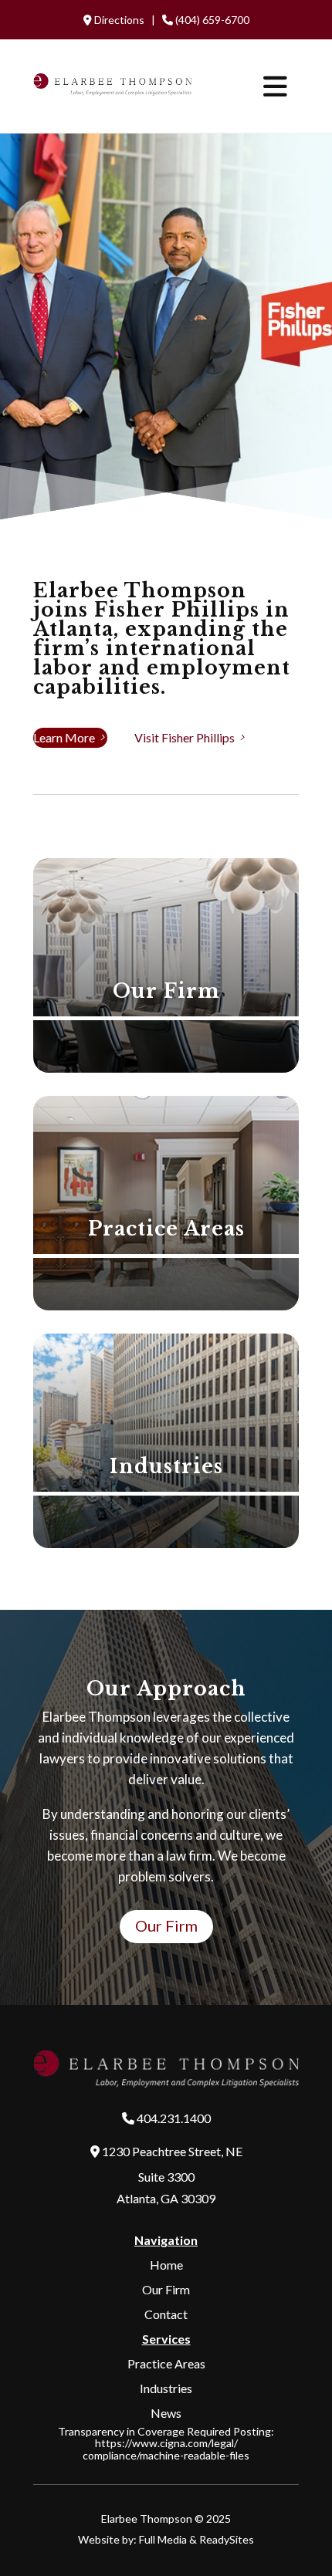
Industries (166, 2388)
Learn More (70, 737)
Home (166, 2265)
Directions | (126, 20)
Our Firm (166, 1925)
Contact (166, 2314)
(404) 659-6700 (211, 20)
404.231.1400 (174, 2118)
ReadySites (227, 2539)
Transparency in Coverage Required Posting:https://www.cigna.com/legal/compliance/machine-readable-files (166, 2443)
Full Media (163, 2539)
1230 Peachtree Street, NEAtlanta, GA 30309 (171, 2174)
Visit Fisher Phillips (191, 737)
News (166, 2413)
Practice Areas (166, 2363)
